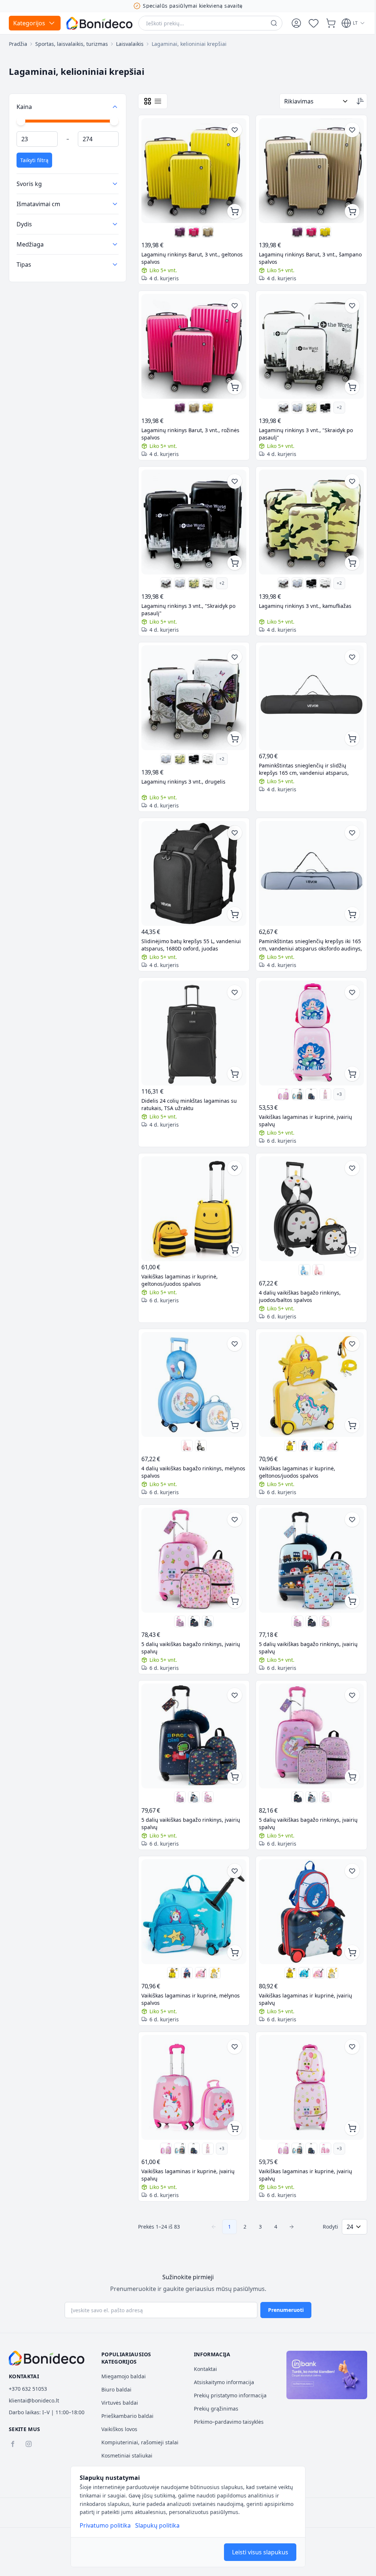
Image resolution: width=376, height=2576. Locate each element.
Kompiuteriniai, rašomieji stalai (138, 2442)
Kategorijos (29, 23)
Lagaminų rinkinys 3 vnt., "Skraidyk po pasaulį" (303, 428)
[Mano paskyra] (296, 23)
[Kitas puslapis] (289, 2194)
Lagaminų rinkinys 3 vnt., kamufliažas (303, 598)
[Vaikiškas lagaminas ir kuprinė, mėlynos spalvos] (314, 1424)
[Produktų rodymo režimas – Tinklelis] (148, 101)
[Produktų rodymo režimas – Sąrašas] (158, 101)
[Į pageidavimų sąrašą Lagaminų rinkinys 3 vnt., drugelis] (232, 649)
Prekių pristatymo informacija (228, 2395)
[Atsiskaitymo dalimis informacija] (322, 2375)
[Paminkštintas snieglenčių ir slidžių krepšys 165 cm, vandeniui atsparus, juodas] (308, 688)
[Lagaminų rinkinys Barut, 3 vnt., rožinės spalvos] (192, 229)
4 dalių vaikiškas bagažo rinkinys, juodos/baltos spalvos (297, 1277)
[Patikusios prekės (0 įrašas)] (314, 23)
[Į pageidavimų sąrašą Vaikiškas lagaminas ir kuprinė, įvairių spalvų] (347, 979)
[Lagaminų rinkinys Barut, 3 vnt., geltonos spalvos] (193, 169)
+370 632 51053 (28, 2389)
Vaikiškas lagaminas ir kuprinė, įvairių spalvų (303, 1104)
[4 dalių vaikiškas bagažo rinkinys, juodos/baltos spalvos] (308, 1191)
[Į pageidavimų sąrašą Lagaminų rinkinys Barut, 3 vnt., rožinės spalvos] (232, 303)
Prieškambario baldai (126, 2416)
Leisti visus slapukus (260, 2552)
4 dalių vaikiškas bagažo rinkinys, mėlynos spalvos (182, 1450)
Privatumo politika (105, 2525)
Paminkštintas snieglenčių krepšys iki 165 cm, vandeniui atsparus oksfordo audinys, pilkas (307, 931)
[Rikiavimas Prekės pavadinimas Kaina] (311, 101)
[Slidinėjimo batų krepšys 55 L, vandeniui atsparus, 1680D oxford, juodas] (193, 861)
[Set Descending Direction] (355, 101)
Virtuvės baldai (118, 2403)
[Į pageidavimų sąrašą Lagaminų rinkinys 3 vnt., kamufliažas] (347, 476)
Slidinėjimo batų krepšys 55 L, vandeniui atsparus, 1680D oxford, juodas (191, 931)
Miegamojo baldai (122, 2376)
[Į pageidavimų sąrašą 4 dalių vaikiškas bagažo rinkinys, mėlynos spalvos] (232, 1325)
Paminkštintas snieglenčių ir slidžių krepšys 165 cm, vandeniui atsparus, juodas (301, 758)
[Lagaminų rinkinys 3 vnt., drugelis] (279, 402)
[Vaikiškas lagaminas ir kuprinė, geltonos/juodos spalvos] (193, 1191)
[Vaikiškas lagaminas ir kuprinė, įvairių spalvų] (308, 1018)
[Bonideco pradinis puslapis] (47, 2358)
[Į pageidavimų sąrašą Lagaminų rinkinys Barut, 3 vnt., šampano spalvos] (347, 130)
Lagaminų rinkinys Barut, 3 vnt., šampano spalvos (296, 256)
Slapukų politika (157, 2525)
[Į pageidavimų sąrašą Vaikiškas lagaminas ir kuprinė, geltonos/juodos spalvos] (232, 1152)
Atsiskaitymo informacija (221, 2382)
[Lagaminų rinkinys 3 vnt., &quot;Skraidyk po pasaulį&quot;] (308, 342)
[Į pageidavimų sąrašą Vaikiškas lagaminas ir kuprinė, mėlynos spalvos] (232, 1843)
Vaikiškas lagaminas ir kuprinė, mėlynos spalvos (191, 1969)
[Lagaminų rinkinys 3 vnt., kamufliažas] (307, 402)
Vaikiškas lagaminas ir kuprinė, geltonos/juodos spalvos (180, 1261)
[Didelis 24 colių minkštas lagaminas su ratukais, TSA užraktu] (193, 1018)
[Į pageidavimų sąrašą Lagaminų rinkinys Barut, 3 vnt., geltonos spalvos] (232, 130)
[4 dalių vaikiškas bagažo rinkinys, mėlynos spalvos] (300, 1251)
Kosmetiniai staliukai (125, 2455)
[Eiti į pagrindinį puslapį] (100, 23)
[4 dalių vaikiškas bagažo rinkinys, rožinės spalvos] (314, 1251)
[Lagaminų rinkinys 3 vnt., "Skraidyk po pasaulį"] (321, 402)
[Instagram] (29, 2444)
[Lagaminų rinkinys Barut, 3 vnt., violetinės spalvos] (178, 229)
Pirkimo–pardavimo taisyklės (226, 2422)
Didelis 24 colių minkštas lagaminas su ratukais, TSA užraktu (189, 1088)
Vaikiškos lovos (118, 2429)
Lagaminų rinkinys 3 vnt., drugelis (183, 771)
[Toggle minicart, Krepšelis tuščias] (331, 23)
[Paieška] (274, 23)
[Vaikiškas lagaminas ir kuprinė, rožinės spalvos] (279, 1078)
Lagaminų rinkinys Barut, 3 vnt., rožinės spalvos (190, 428)
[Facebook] (12, 2444)
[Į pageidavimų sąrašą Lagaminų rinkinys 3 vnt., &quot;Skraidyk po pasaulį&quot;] (347, 303)
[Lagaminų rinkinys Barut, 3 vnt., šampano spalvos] (206, 229)
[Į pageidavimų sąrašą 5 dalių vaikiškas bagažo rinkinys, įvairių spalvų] (232, 1497)
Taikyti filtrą (34, 160)
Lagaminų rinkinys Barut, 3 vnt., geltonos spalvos (192, 256)
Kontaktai (203, 2369)
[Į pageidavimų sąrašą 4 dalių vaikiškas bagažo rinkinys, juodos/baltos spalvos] (347, 1152)
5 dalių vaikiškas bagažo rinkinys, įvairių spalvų (191, 1623)
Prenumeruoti (283, 2310)
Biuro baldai (115, 2389)
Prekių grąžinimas (214, 2409)
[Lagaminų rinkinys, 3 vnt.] (293, 402)
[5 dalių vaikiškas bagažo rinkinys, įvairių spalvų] (193, 1537)
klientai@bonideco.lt (34, 2400)
